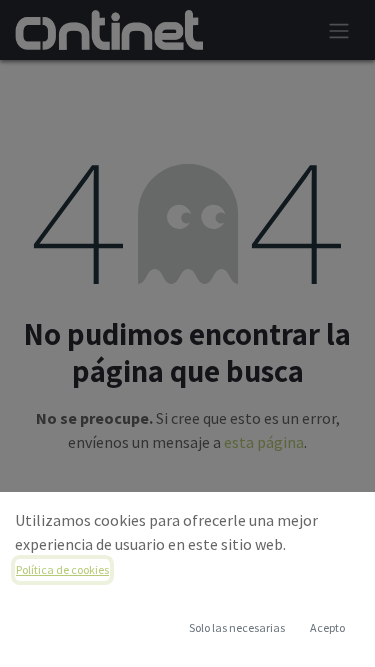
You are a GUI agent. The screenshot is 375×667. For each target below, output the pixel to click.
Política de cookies (62, 569)
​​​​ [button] (237, 627)
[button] (327, 628)
